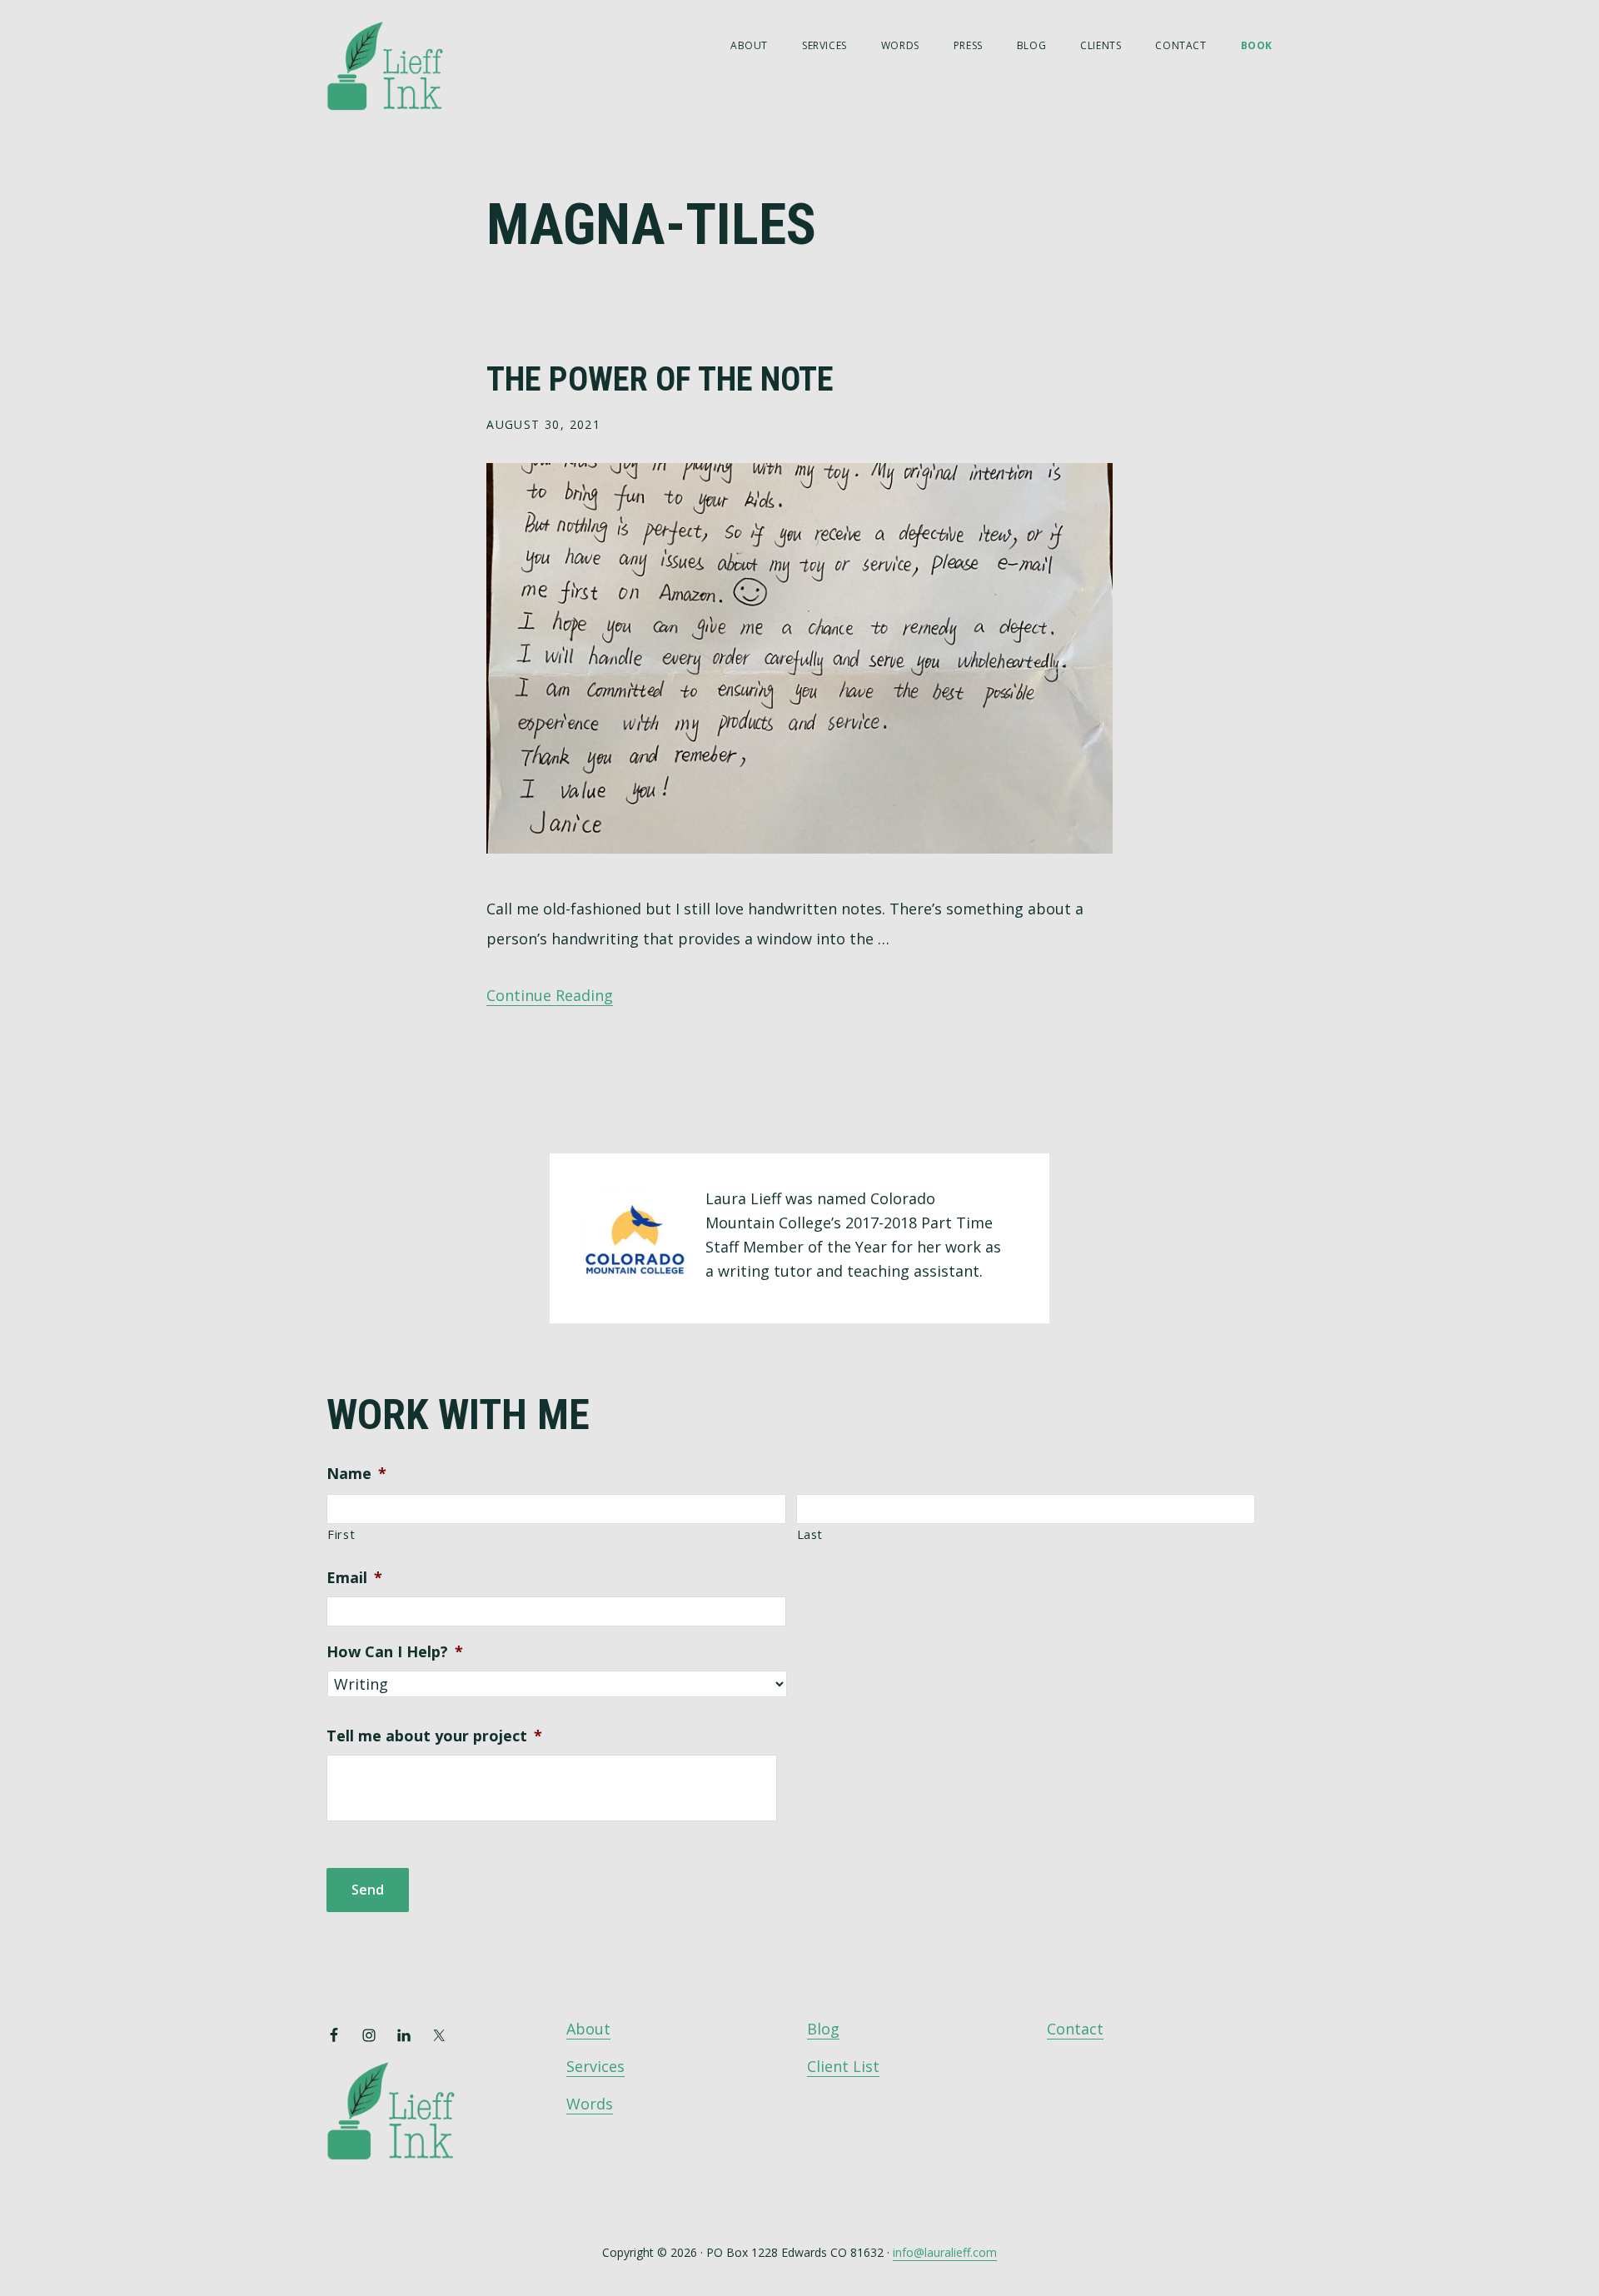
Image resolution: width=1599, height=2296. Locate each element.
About (588, 2029)
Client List (843, 2066)
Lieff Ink (410, 65)
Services (595, 2066)
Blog (823, 2029)
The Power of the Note (660, 379)
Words (590, 2104)
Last (810, 1534)
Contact (1075, 2029)
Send (368, 1890)
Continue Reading (550, 995)
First (341, 1534)
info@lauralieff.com (945, 2252)
